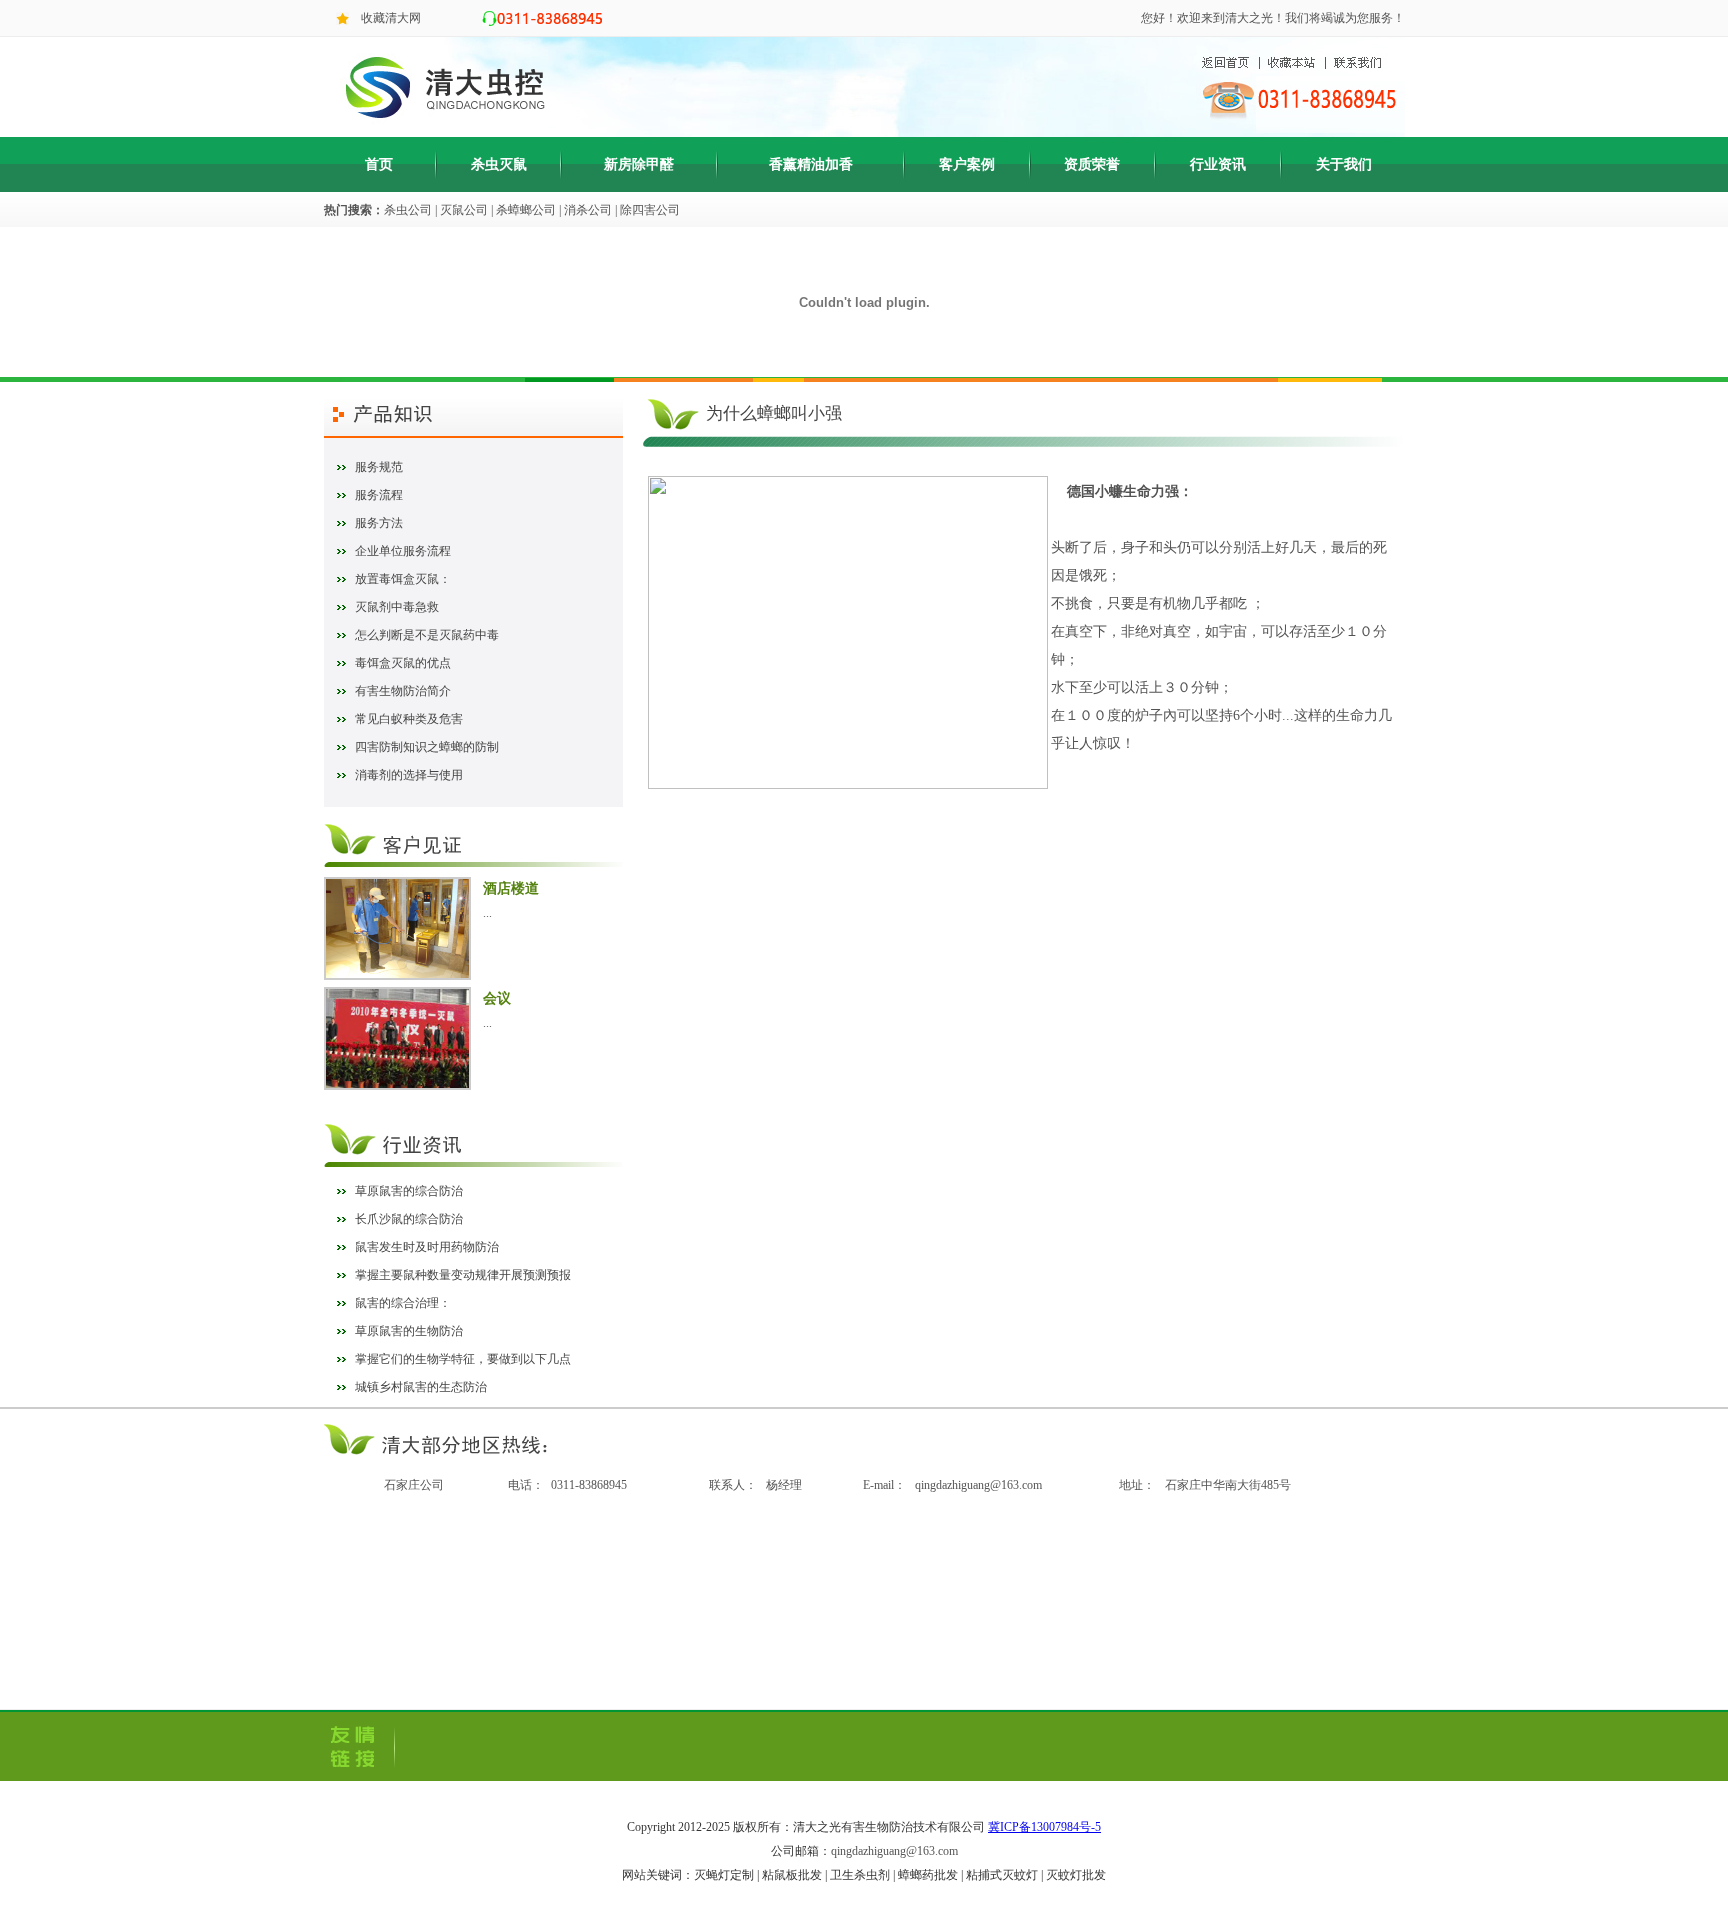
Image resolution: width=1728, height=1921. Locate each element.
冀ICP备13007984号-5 (1044, 1827)
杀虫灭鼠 (499, 164)
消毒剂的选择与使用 (409, 775)
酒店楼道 (511, 888)
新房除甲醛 (639, 164)
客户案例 (967, 164)
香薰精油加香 (811, 164)
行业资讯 (1218, 164)
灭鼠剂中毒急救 (397, 607)
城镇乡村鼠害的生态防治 (421, 1387)
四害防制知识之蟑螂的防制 (427, 747)
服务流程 (379, 495)
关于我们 (1344, 164)
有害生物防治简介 (403, 691)
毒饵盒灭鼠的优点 (403, 663)
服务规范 (379, 467)
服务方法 (379, 523)
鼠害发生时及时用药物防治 (427, 1247)
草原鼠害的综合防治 (409, 1191)
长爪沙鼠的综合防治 (409, 1219)
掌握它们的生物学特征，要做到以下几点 (463, 1359)
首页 (379, 164)
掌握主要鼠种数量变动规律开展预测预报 (463, 1275)
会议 (497, 998)
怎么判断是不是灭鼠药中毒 (427, 635)
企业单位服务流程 (403, 551)
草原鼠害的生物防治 (409, 1331)
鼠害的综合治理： (403, 1303)
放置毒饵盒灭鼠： (403, 579)
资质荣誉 (1092, 164)
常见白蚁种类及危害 (409, 719)
